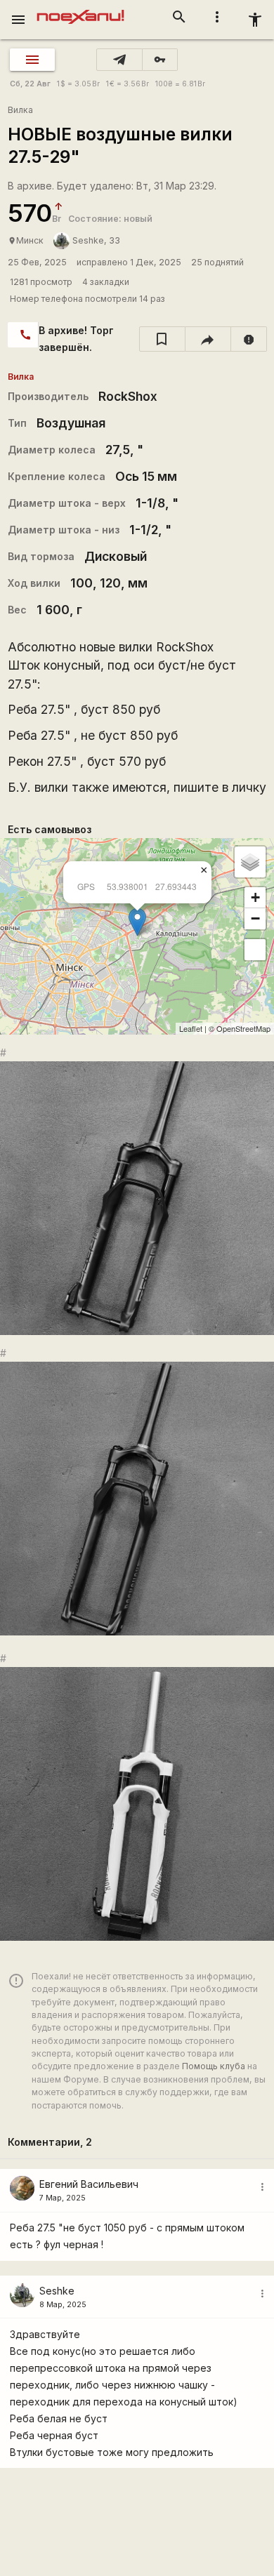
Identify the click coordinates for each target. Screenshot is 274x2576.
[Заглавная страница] (80, 10)
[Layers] (250, 862)
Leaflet (191, 1028)
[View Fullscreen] (255, 950)
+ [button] (255, 897)
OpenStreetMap (243, 1028)
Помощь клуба (214, 2066)
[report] (249, 339)
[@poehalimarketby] (119, 60)
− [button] (255, 918)
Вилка (20, 110)
